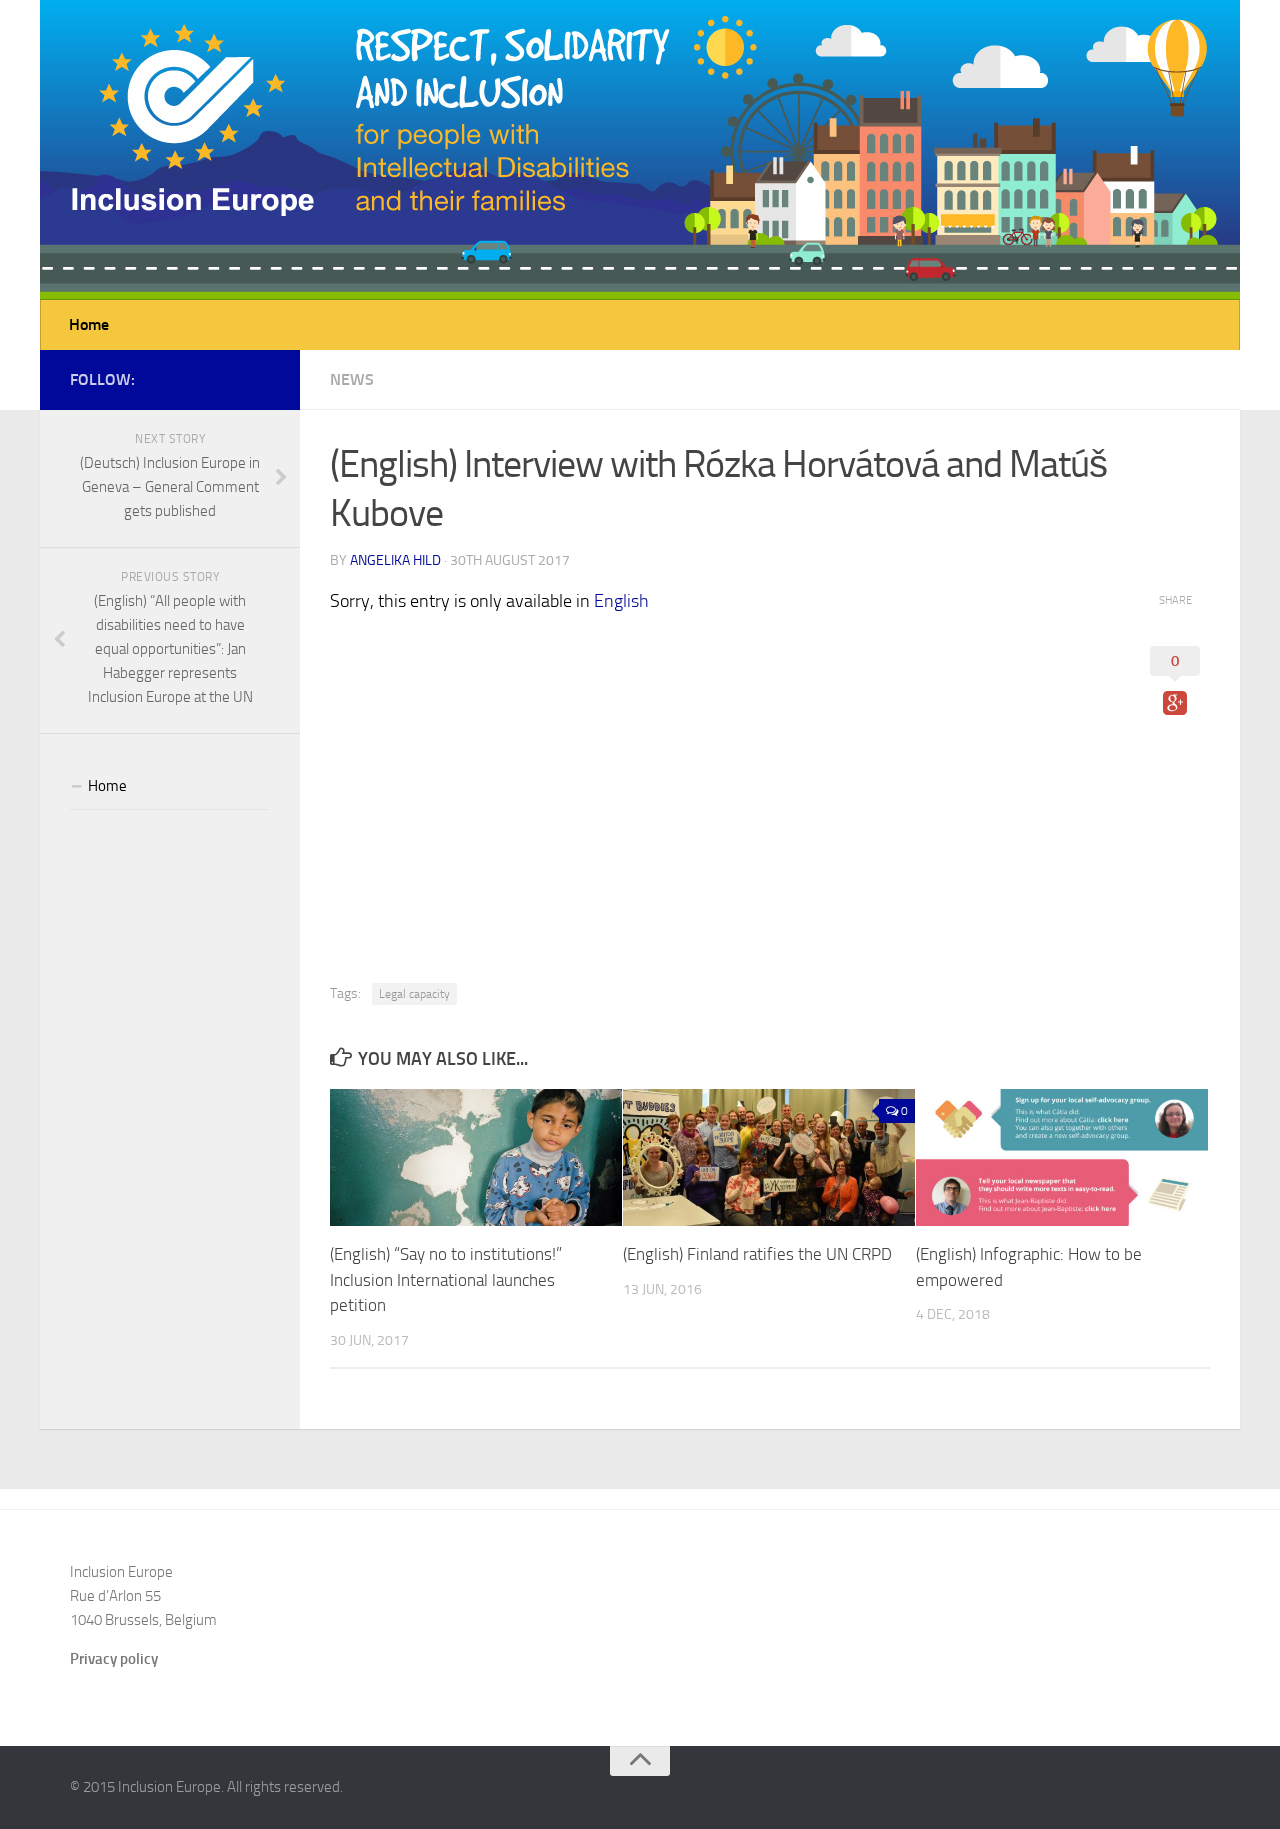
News (352, 379)
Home (89, 324)
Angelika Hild (395, 560)
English (621, 601)
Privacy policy (114, 1659)
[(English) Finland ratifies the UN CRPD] (769, 1158)
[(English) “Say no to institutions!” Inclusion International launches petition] (476, 1158)
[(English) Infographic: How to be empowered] (1062, 1158)
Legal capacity (414, 994)
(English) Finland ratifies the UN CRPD (757, 1254)
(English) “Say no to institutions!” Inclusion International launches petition (446, 1279)
